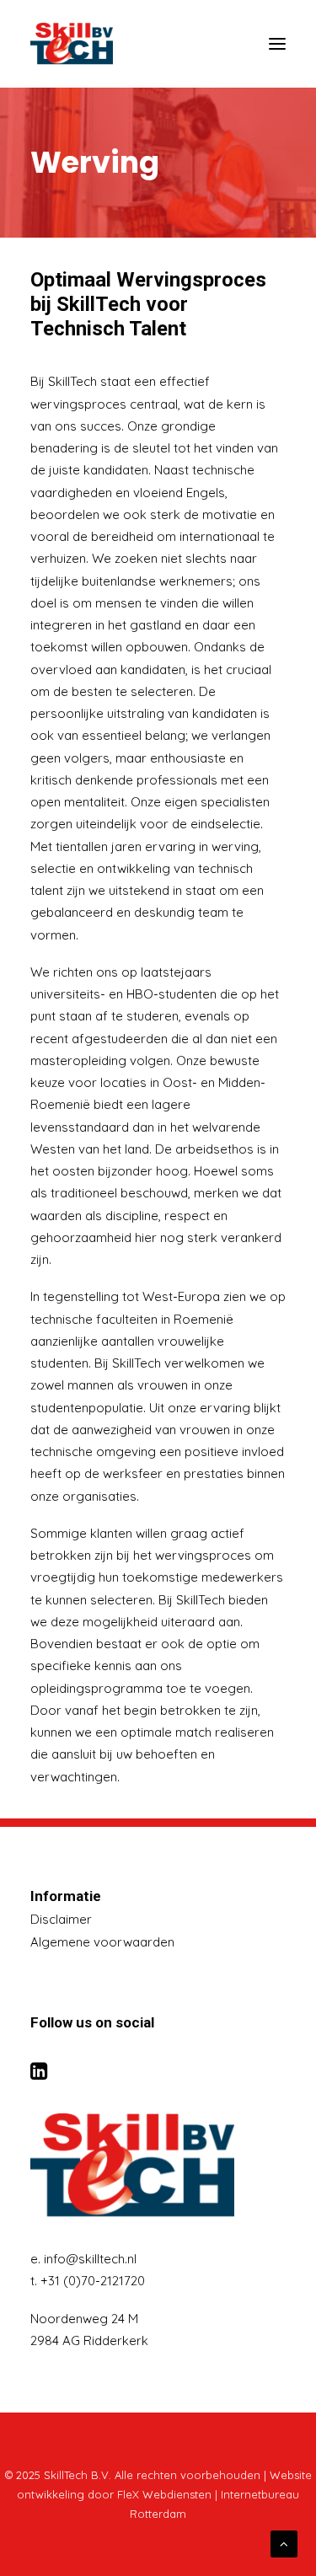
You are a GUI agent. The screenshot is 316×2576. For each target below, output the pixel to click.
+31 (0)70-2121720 (93, 2281)
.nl (131, 2259)
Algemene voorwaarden (102, 1942)
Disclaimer (61, 1919)
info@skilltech (84, 2259)
